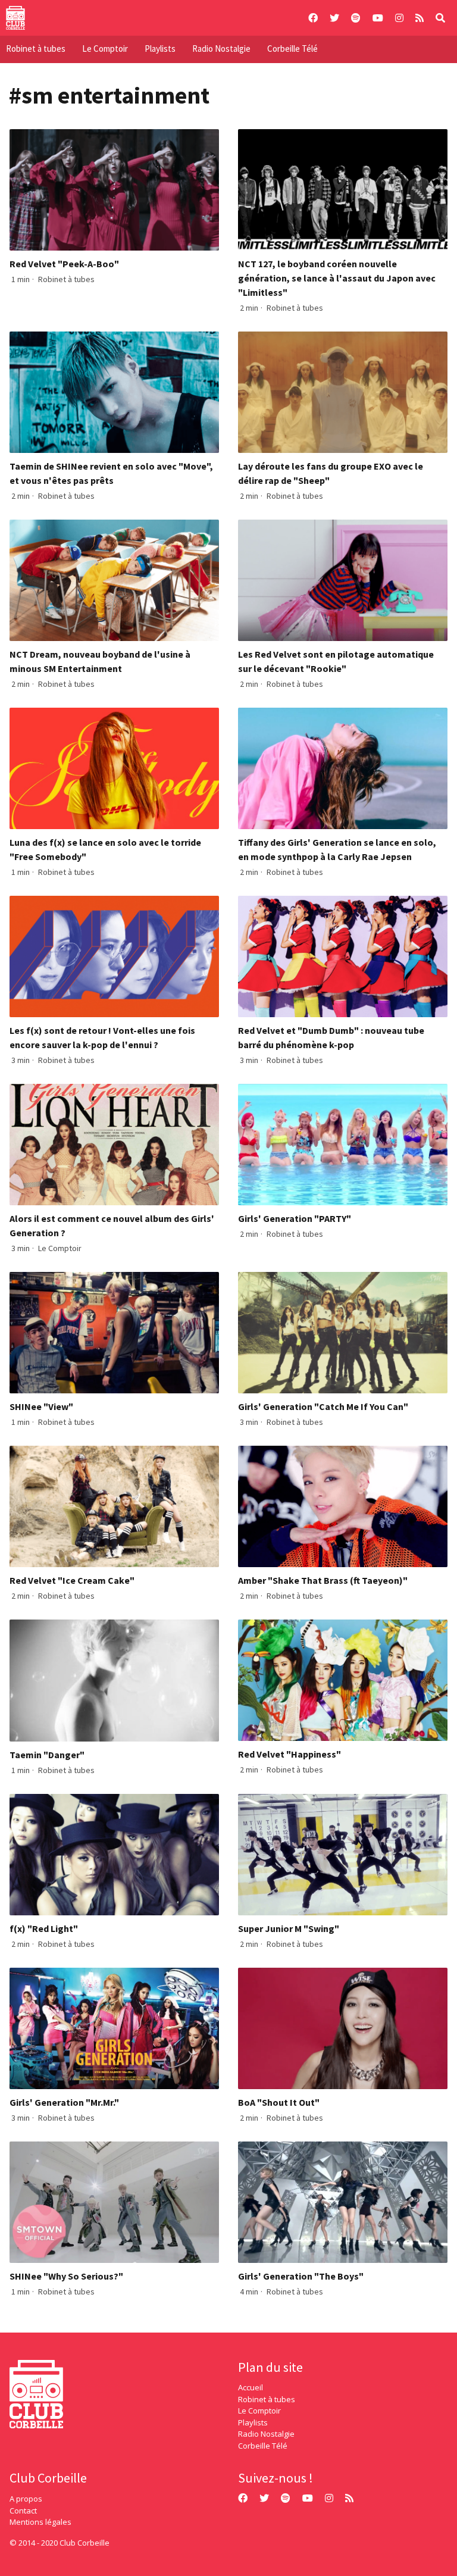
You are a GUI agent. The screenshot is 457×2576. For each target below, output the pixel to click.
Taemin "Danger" (47, 1755)
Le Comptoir (105, 49)
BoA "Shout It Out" (279, 2102)
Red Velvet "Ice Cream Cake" (72, 1580)
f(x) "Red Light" (44, 1928)
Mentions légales (40, 2522)
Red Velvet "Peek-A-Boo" (64, 264)
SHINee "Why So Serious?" (66, 2276)
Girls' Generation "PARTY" (295, 1218)
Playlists (160, 49)
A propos (26, 2499)
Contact (23, 2511)
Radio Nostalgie (221, 49)
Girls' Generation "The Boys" (301, 2276)
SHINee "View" (41, 1406)
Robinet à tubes (36, 49)
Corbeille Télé (292, 49)
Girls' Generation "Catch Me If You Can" (323, 1406)
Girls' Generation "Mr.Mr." (64, 2102)
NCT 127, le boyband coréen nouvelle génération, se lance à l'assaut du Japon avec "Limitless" (337, 278)
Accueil (251, 2387)
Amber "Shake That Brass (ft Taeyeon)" (323, 1580)
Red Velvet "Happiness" (289, 1754)
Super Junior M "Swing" (289, 1928)
